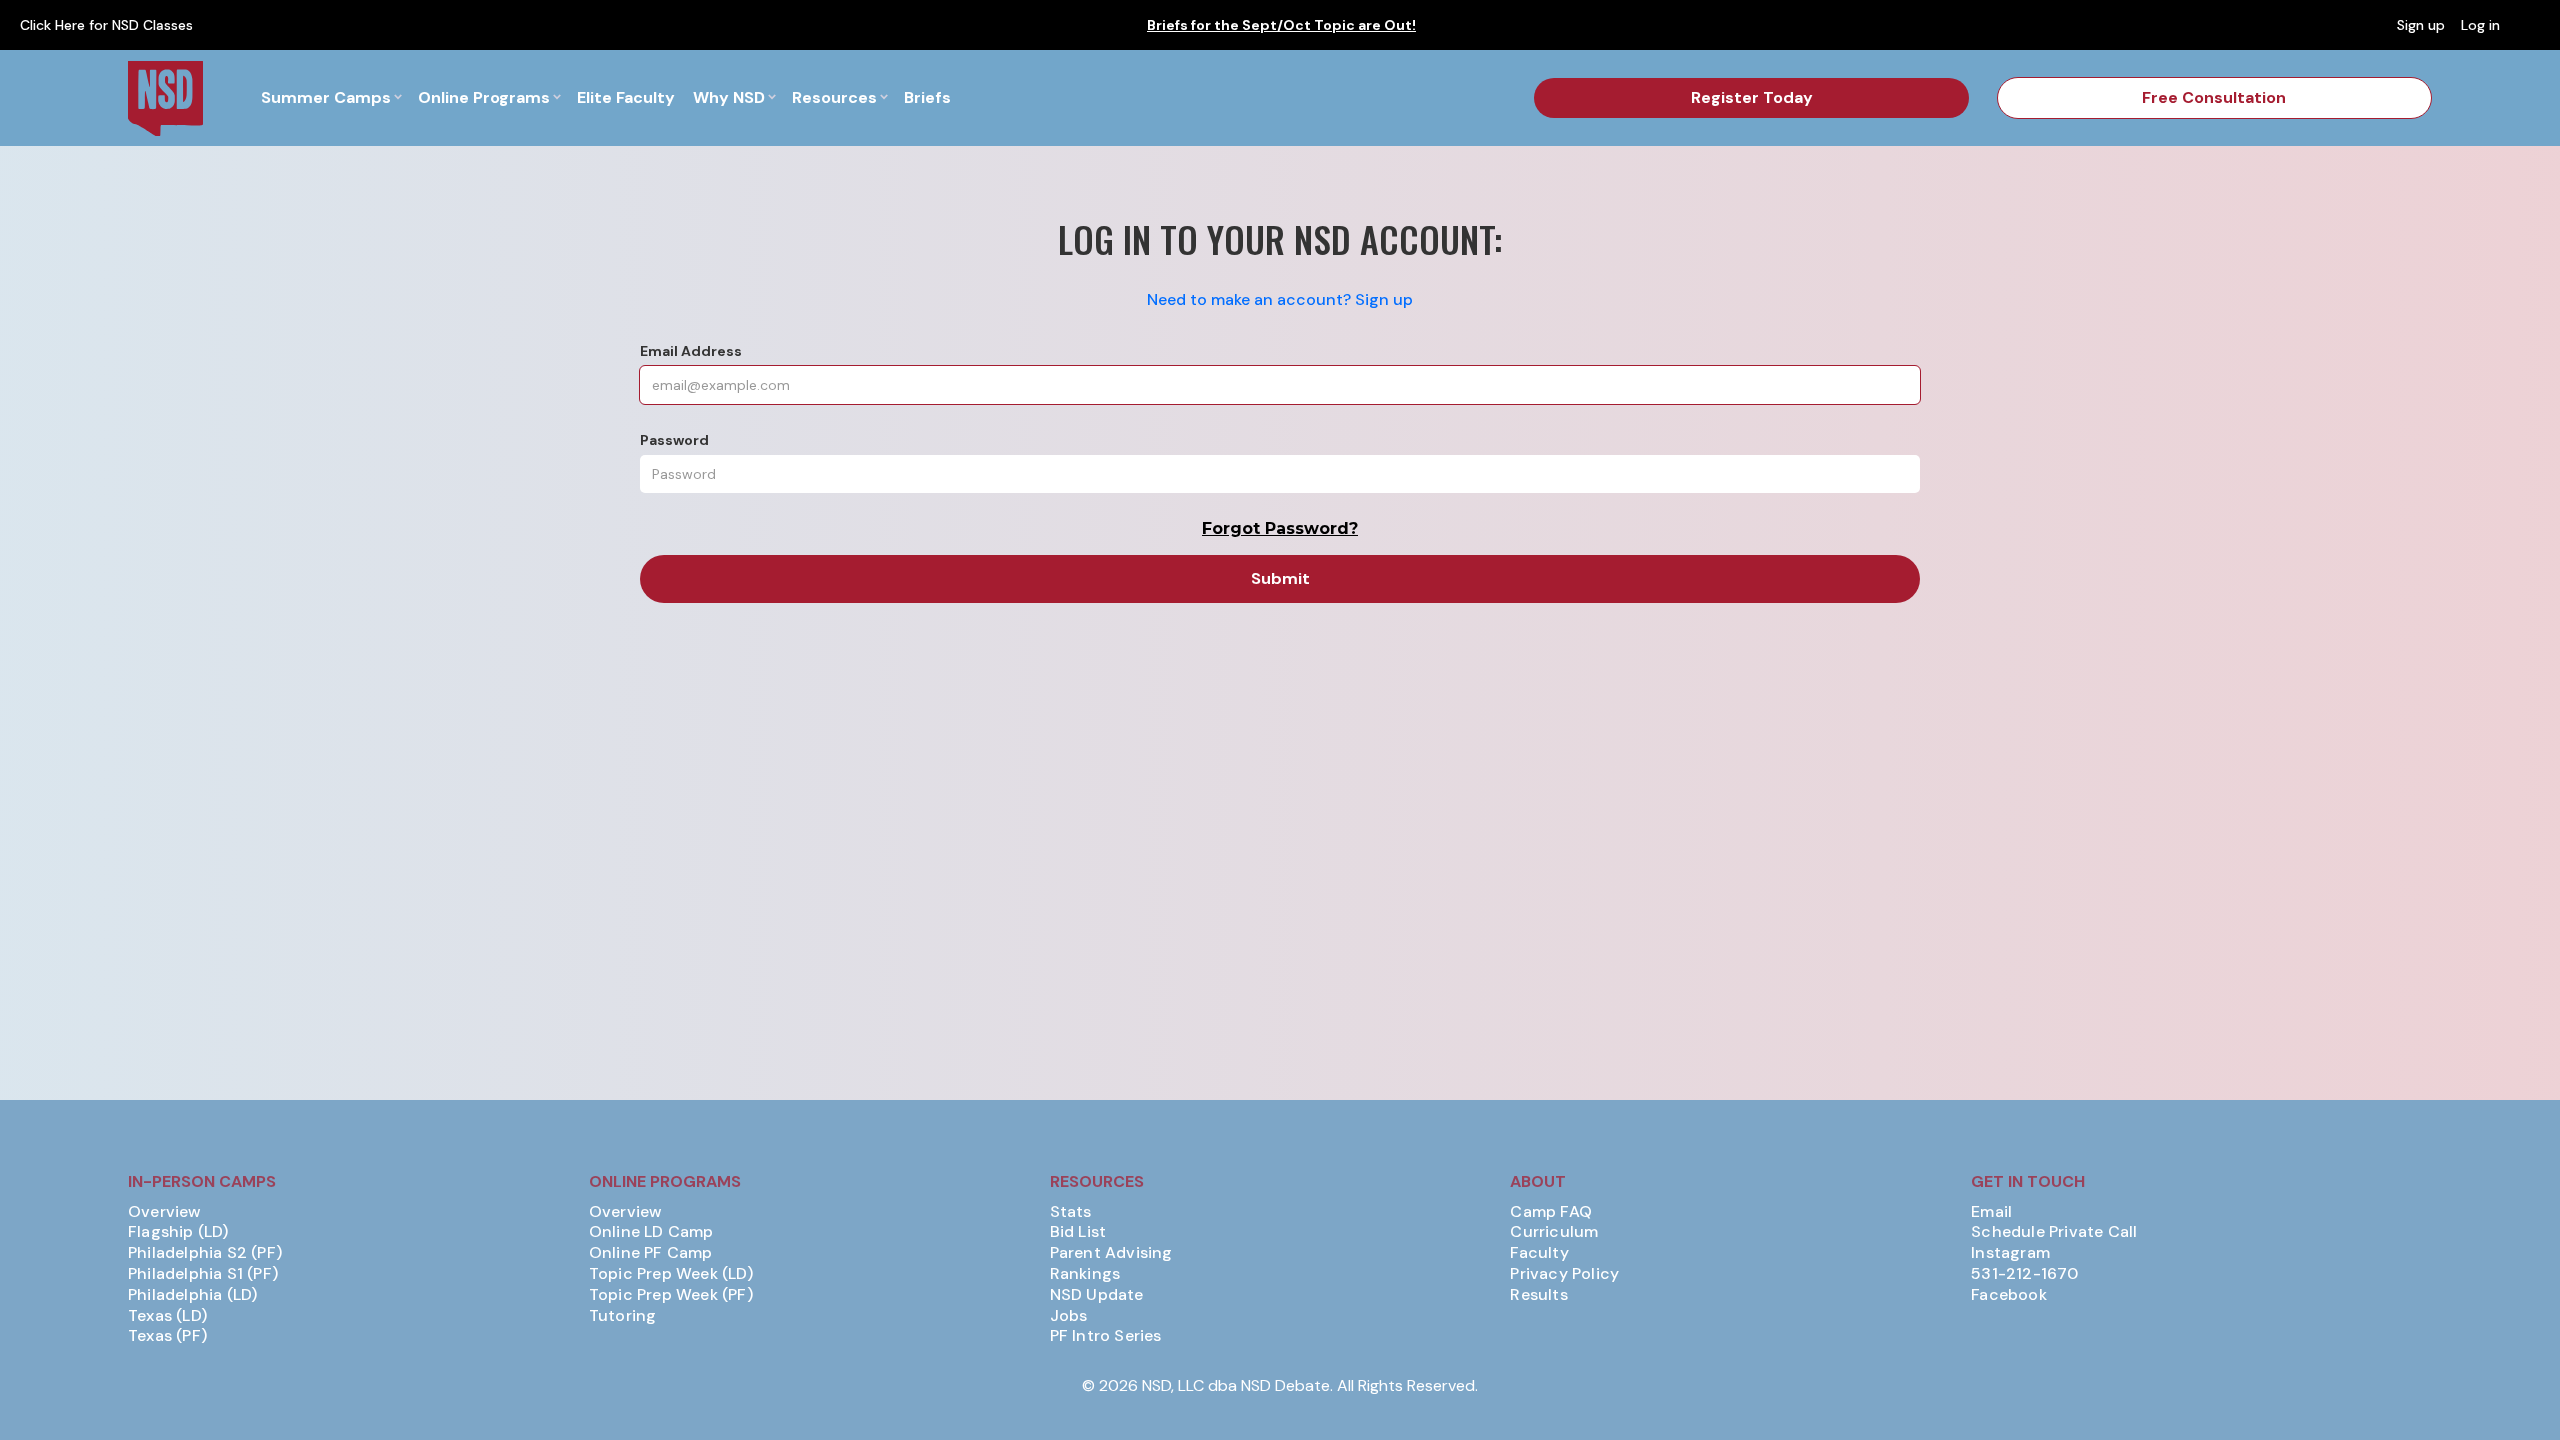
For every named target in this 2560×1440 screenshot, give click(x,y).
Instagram (2010, 1253)
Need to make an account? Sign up (1280, 299)
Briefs (927, 97)
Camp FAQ (1551, 1212)
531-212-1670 (2024, 1274)
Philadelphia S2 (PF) (205, 1253)
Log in (2480, 25)
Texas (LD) (167, 1316)
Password (674, 440)
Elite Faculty (626, 97)
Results (1538, 1295)
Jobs (1069, 1316)
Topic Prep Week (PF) (671, 1295)
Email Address (691, 351)
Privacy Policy (1564, 1274)
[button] (331, 98)
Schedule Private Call (2054, 1232)
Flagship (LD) (178, 1232)
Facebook (2009, 1295)
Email (1991, 1212)
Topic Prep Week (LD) (671, 1274)
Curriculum (1554, 1232)
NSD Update (1097, 1295)
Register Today (1752, 97)
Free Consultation (2214, 97)
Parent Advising (1111, 1253)
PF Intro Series (1106, 1336)
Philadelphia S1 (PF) (203, 1274)
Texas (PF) (167, 1336)
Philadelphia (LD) (192, 1295)
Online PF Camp (651, 1253)
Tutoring (623, 1316)
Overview (165, 1212)
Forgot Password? (1280, 528)
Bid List (1078, 1232)
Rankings (1085, 1274)
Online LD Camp (651, 1232)
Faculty (1539, 1253)
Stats (1071, 1212)
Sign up (2421, 25)
